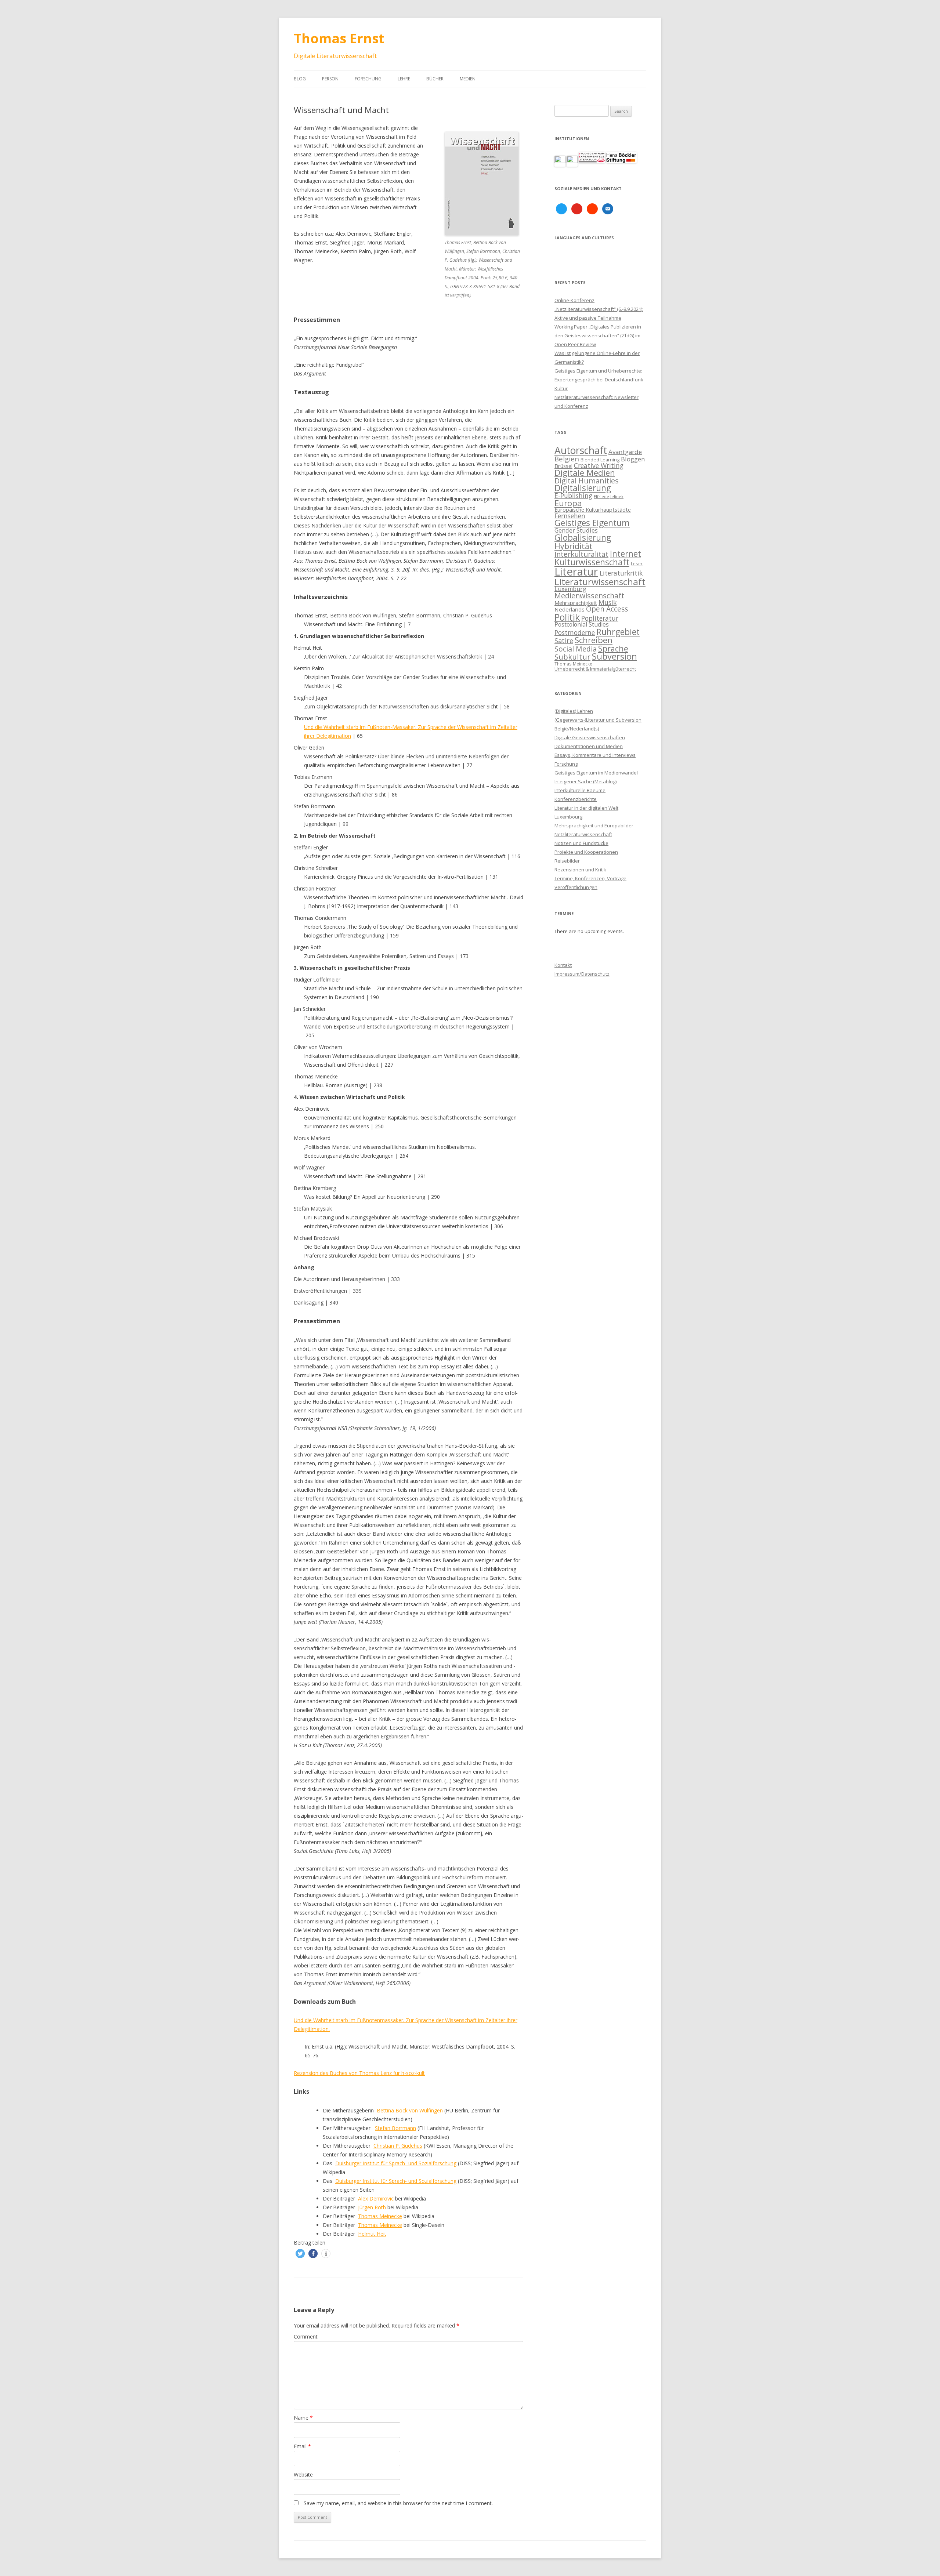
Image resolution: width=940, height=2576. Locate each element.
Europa (568, 503)
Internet (626, 554)
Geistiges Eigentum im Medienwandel (596, 773)
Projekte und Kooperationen (586, 852)
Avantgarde (625, 452)
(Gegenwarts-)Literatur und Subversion (598, 720)
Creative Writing (599, 465)
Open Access (607, 609)
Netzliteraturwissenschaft (583, 834)
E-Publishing (573, 496)
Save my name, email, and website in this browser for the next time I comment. (398, 2503)
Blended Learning (600, 460)
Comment (306, 2336)
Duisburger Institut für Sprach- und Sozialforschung (396, 2163)
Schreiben (594, 640)
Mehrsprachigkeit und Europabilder (594, 826)
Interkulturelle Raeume (580, 790)
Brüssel (563, 466)
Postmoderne (575, 632)
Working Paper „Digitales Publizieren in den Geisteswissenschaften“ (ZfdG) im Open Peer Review (598, 335)
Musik (608, 602)
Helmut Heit (372, 2234)
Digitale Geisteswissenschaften (590, 737)
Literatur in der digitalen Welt (586, 808)
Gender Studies (576, 530)
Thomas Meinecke (380, 2216)
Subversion (614, 656)
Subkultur (572, 657)
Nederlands (570, 609)
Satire (564, 641)
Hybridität (574, 546)
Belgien (567, 459)
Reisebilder (567, 861)
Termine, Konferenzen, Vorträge (590, 878)
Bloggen (633, 459)
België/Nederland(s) (577, 729)
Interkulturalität (581, 554)
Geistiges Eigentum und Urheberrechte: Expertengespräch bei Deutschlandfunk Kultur (599, 380)
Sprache (613, 648)
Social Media (576, 649)
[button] (300, 2254)
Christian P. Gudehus (398, 2146)
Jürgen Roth (372, 2207)
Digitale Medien (585, 473)
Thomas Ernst (339, 38)
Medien (468, 79)
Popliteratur (600, 618)
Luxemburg (570, 589)
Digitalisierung (583, 488)
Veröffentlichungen (576, 887)
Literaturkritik (621, 573)
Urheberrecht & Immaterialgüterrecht (595, 669)
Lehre (404, 79)
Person (330, 79)
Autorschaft (581, 450)
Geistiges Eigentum (592, 523)
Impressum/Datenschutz (582, 974)
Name (303, 2418)
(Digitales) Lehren (574, 711)
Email (302, 2446)
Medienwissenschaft (589, 596)
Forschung (368, 79)
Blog (300, 79)
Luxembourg (568, 817)
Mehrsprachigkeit (576, 603)
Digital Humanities (587, 481)
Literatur (576, 572)
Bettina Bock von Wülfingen (410, 2110)
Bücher (435, 79)
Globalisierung (583, 538)
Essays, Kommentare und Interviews (595, 755)
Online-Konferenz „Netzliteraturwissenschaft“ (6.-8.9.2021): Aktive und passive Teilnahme (599, 309)
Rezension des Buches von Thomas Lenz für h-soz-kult (359, 2073)
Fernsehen (570, 516)
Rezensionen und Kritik (580, 870)
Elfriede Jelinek (609, 497)
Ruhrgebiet (618, 632)
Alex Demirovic (376, 2198)
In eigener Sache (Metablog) (585, 781)
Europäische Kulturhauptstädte (593, 510)
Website (303, 2475)
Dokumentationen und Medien (589, 746)
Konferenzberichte (576, 799)
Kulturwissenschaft (592, 562)
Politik (567, 617)
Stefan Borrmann (395, 2128)
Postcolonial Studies (582, 624)
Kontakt (563, 965)
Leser (637, 563)
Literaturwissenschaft (600, 582)
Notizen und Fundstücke (581, 843)
